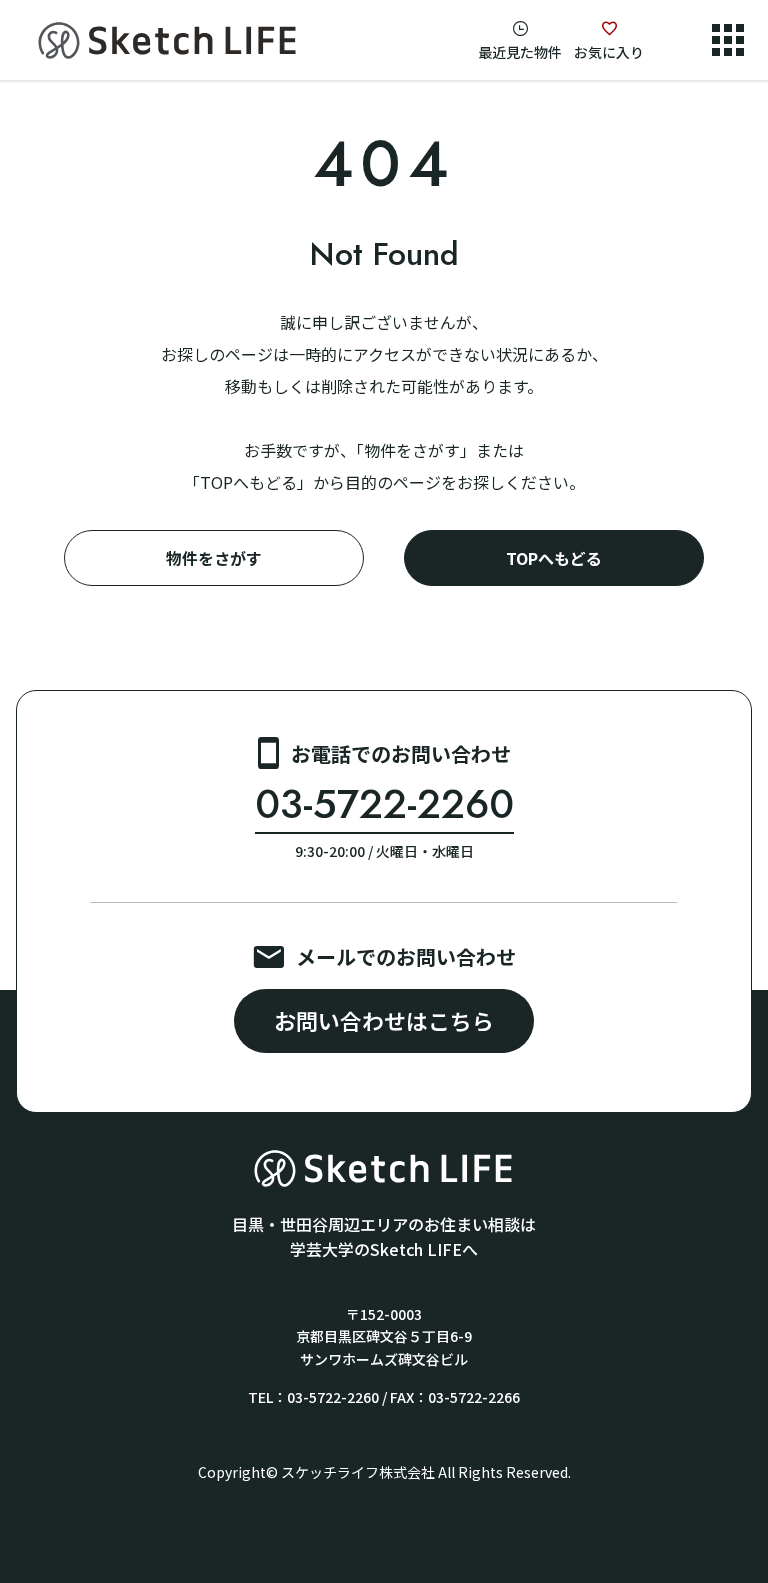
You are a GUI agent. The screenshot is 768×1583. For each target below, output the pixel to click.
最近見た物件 (520, 52)
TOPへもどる (554, 558)
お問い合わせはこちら (384, 1020)
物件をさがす (214, 558)
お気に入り (609, 52)
